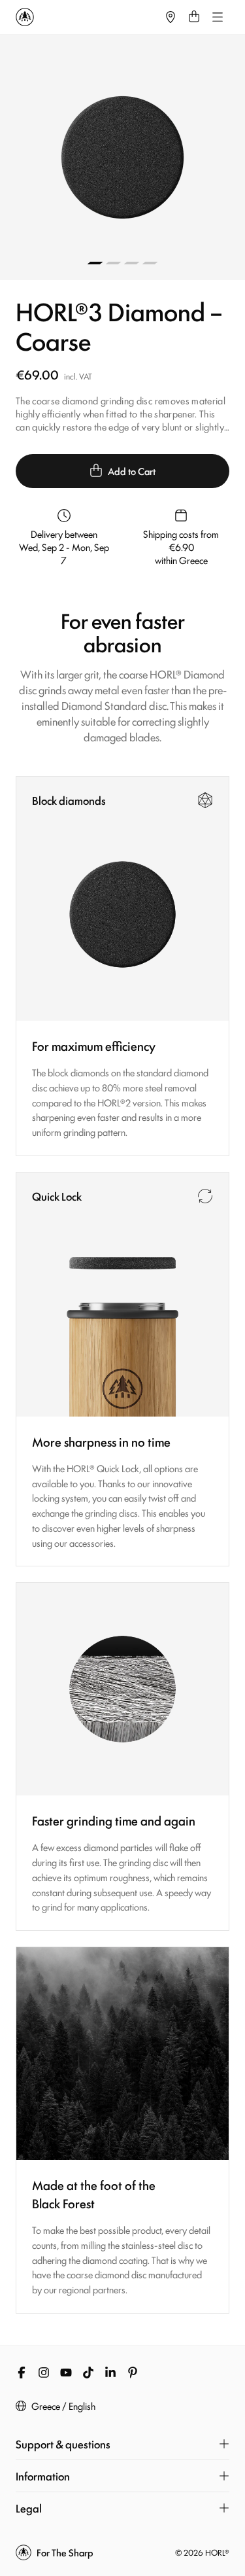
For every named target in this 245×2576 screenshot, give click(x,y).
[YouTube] (66, 2373)
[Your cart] (194, 17)
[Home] (87, 17)
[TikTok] (88, 2373)
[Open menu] (218, 17)
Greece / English (63, 2406)
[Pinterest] (133, 2373)
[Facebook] (22, 2373)
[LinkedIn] (110, 2373)
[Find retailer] (171, 17)
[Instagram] (44, 2373)
